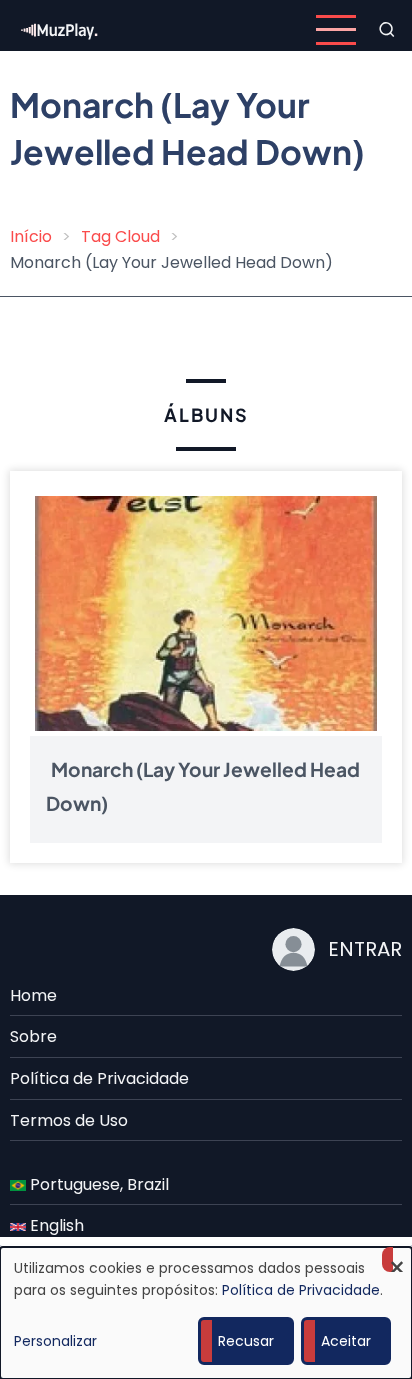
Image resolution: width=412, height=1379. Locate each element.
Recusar (246, 1341)
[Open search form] (387, 30)
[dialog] (206, 1313)
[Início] (60, 28)
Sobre (33, 1036)
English (55, 1225)
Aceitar (346, 1341)
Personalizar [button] (55, 1341)
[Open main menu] (336, 30)
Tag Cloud (120, 236)
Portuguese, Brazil (97, 1184)
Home (33, 995)
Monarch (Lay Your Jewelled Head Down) (203, 787)
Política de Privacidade (99, 1078)
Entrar (365, 949)
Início (31, 236)
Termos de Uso (69, 1120)
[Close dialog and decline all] (397, 1259)
